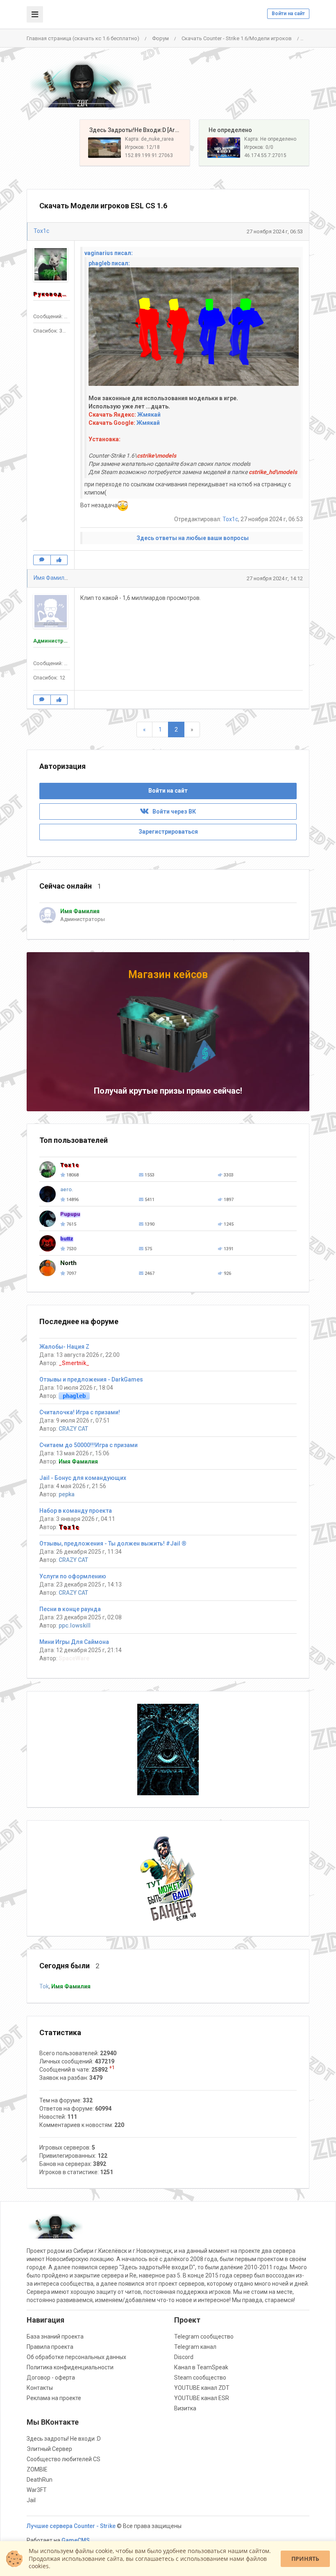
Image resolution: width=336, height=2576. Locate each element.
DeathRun (40, 2480)
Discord (184, 2357)
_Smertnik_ (74, 1363)
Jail (31, 2500)
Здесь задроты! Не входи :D (64, 2439)
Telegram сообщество (204, 2337)
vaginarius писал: (109, 253)
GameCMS (76, 2540)
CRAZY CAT (73, 1429)
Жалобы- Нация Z (64, 1347)
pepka (67, 1494)
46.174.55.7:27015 (265, 155)
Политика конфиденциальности (70, 2367)
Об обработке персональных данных (76, 2357)
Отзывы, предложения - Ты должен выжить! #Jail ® (113, 1543)
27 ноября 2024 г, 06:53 (275, 231)
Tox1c (41, 231)
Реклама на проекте (54, 2398)
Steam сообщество (200, 2378)
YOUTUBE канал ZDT (202, 2388)
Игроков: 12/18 (142, 147)
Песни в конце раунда (70, 1609)
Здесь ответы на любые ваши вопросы (193, 538)
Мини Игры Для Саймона (74, 1642)
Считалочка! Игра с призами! (80, 1412)
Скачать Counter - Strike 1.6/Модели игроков (237, 38)
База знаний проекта (55, 2337)
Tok (44, 1986)
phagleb (74, 1396)
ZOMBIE (37, 2469)
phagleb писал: (109, 263)
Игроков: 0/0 (259, 147)
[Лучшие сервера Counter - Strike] (82, 84)
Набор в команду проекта (76, 1511)
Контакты (40, 2388)
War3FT (37, 2490)
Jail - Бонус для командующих (83, 1478)
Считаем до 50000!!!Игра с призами (89, 1445)
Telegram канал (195, 2347)
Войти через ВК (172, 812)
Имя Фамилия (52, 578)
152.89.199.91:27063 (149, 155)
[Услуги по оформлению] (168, 1749)
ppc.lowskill (75, 1625)
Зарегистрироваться (168, 832)
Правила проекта (50, 2347)
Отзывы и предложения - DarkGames (91, 1379)
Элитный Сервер (49, 2449)
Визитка (185, 2408)
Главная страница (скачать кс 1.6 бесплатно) (83, 38)
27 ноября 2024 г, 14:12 (275, 578)
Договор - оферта (51, 2378)
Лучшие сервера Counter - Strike (71, 2526)
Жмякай (149, 415)
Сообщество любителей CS (64, 2459)
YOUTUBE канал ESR (202, 2398)
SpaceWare (74, 1658)
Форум (160, 38)
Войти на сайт (288, 14)
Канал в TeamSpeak (201, 2367)
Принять (305, 2559)
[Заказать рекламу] (168, 1878)
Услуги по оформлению (73, 1576)
